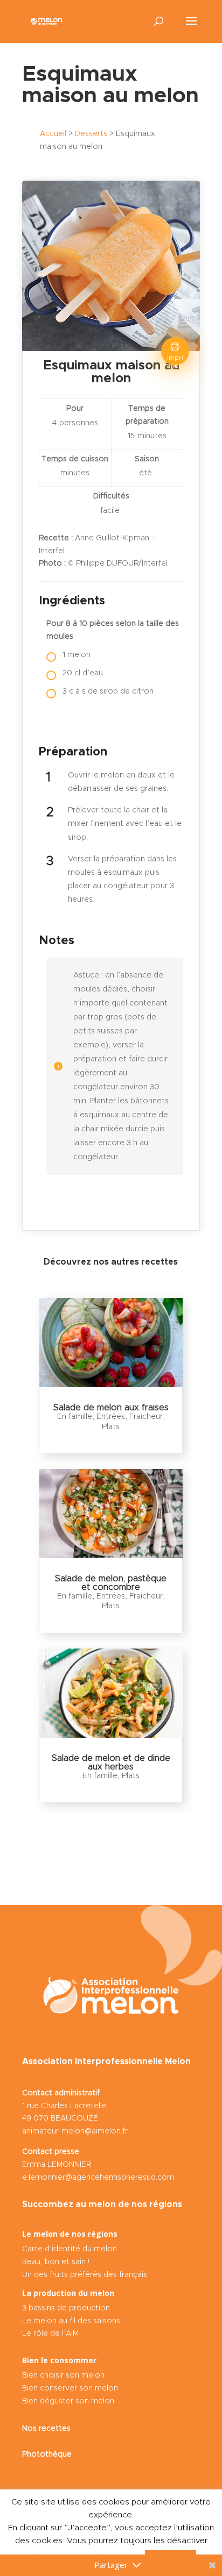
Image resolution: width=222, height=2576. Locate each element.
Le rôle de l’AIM (50, 2334)
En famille (75, 1417)
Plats (111, 1427)
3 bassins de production (66, 2308)
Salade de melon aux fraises (111, 1408)
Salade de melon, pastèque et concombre (111, 1583)
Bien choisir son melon (63, 2375)
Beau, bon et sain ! (56, 2262)
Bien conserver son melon (70, 2388)
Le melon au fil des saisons (71, 2321)
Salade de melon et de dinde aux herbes (111, 1762)
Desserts (91, 134)
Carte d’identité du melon (70, 2249)
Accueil (53, 134)
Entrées (111, 1417)
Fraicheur (146, 1417)
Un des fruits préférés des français (85, 2275)
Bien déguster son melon (68, 2401)
